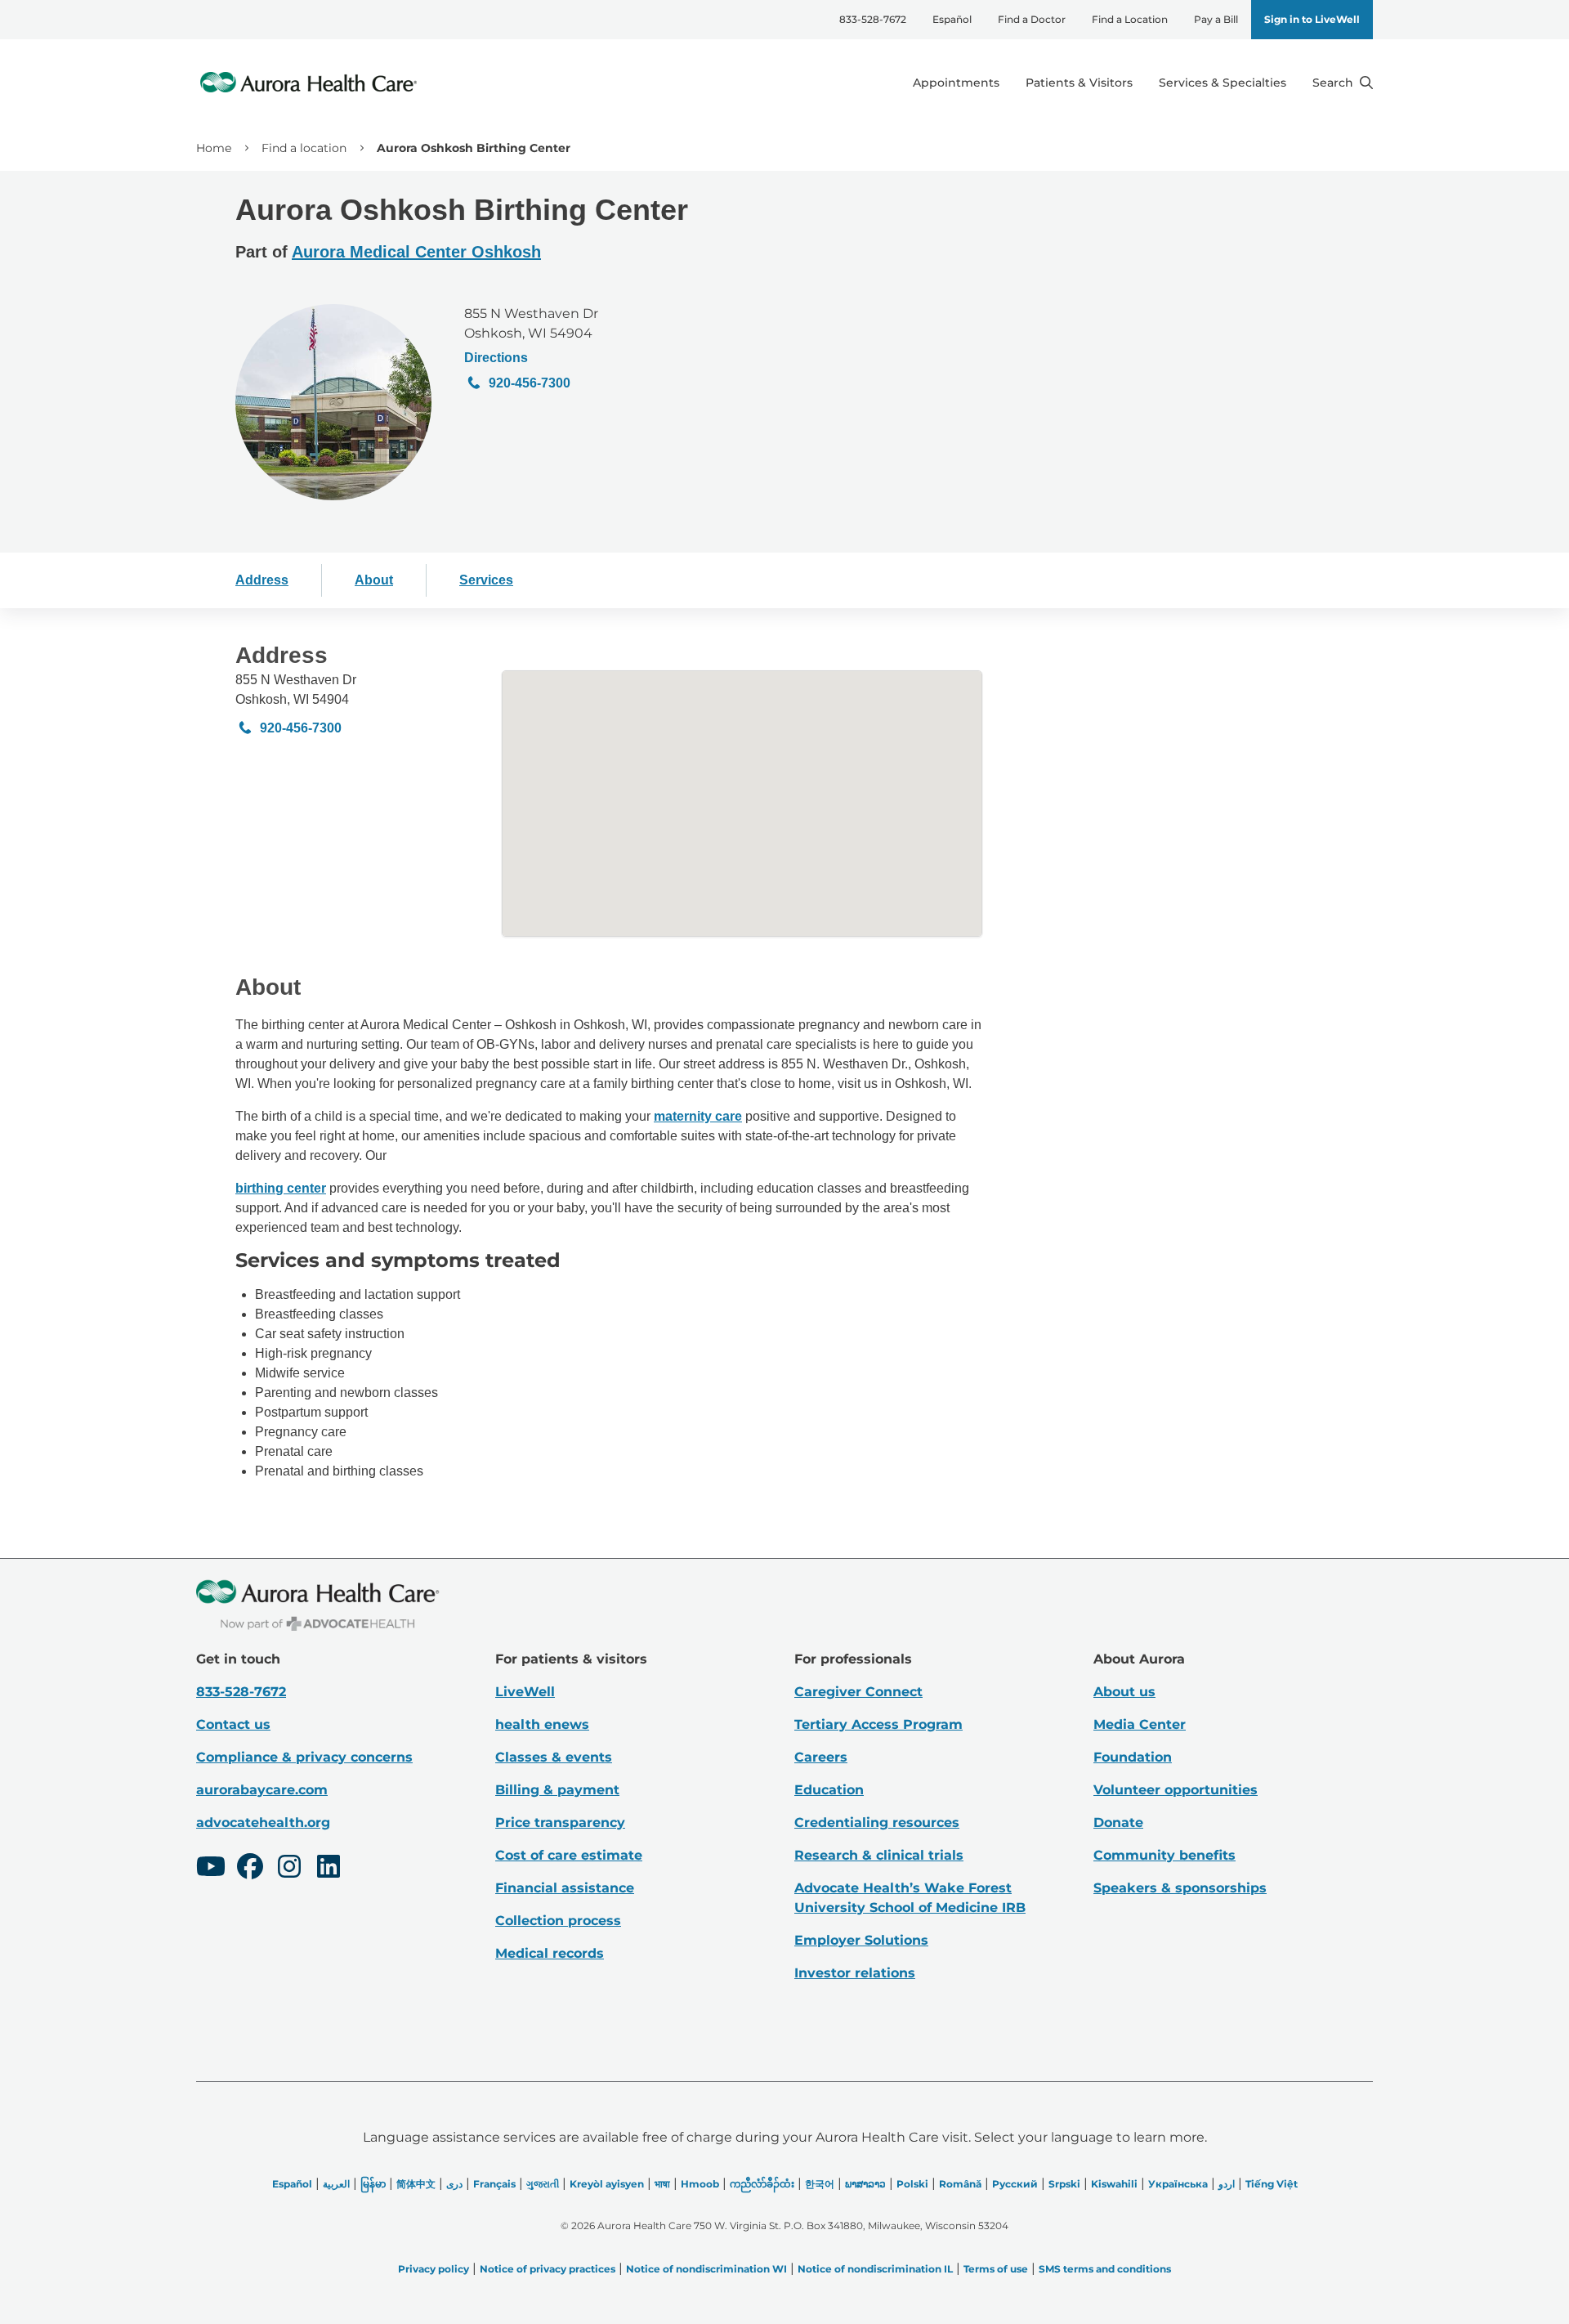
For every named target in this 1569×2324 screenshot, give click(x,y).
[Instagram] (289, 1869)
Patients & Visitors (1079, 83)
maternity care (698, 1116)
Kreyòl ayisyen (607, 2184)
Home (214, 148)
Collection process (558, 1921)
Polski (912, 2184)
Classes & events (554, 1757)
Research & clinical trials (879, 1855)
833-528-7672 (873, 19)
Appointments (956, 83)
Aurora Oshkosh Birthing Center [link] (474, 148)
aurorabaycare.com (262, 1790)
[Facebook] (250, 1869)
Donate (1118, 1822)
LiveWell (525, 1692)
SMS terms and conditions (1105, 2269)
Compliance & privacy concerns (304, 1757)
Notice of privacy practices (548, 2269)
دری (454, 2184)
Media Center (1140, 1724)
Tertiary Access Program (878, 1724)
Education (829, 1790)
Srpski (1064, 2184)
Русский (1015, 2184)
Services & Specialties (1223, 83)
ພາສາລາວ (865, 2184)
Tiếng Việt (1272, 2184)
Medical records (550, 1953)
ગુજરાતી (543, 2184)
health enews (542, 1724)
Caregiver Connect (858, 1692)
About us (1124, 1692)
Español (952, 19)
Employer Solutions (861, 1940)
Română (960, 2184)
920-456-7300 (530, 383)
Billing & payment (557, 1790)
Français (494, 2184)
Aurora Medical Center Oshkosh (416, 252)
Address (262, 580)
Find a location (304, 148)
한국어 (820, 2184)
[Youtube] (211, 1869)
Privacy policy (434, 2269)
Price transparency (560, 1822)
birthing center (281, 1188)
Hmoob (700, 2184)
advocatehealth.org (263, 1822)
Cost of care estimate (569, 1855)
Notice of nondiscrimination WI (706, 2269)
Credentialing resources (877, 1822)
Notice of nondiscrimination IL (875, 2269)
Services (486, 580)
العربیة (336, 2184)
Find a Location (1130, 19)
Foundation (1133, 1757)
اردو (1227, 2184)
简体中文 (416, 2184)
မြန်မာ (373, 2184)
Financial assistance (565, 1888)
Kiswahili (1114, 2184)
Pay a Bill (1216, 19)
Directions (496, 358)
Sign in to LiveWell (1312, 19)
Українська (1178, 2184)
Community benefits (1164, 1855)
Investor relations (855, 1973)
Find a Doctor (1032, 19)
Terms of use (996, 2269)
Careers (821, 1757)
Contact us (233, 1724)
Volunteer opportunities (1176, 1790)
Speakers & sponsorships (1180, 1888)
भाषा (662, 2184)
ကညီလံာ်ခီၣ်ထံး (762, 2184)
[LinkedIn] (329, 1869)
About (374, 580)
